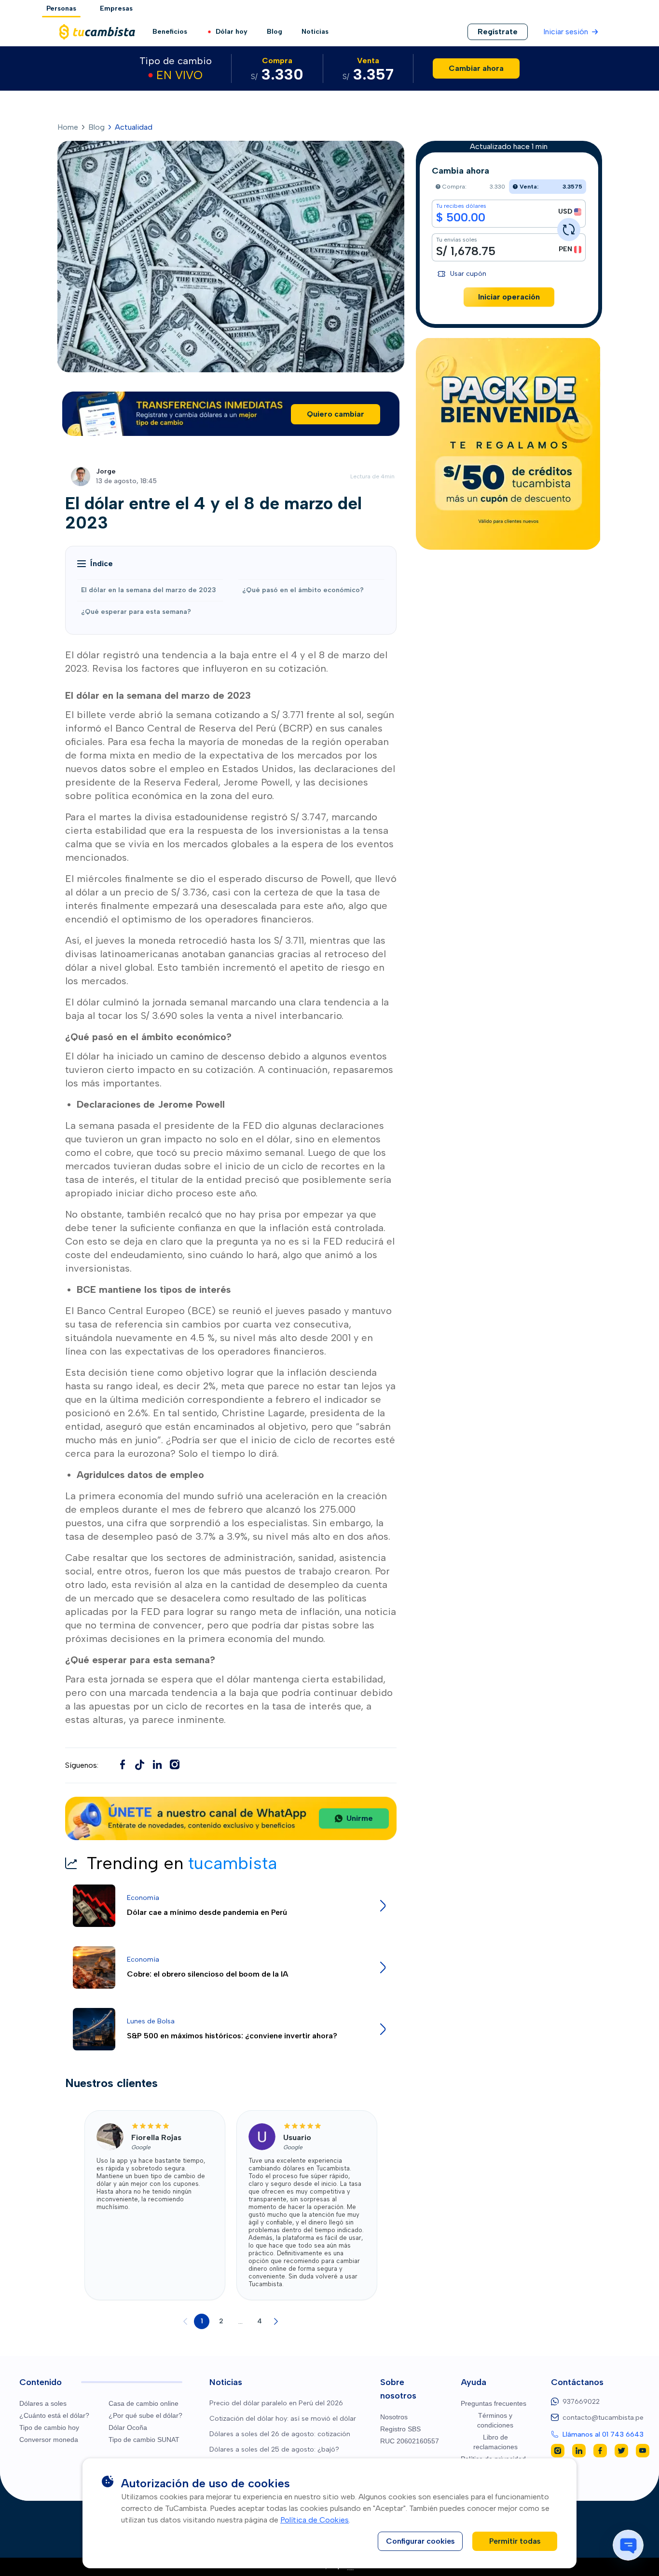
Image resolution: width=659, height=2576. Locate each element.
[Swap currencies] (569, 230)
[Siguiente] (276, 2321)
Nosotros (394, 2417)
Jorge (106, 471)
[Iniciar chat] (628, 2545)
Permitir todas (515, 2541)
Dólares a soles (43, 2403)
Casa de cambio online (144, 2403)
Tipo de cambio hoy (49, 2427)
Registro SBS (400, 2429)
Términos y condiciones (495, 2420)
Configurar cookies (420, 2541)
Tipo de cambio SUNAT (144, 2440)
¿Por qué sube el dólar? (145, 2415)
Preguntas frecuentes (494, 2403)
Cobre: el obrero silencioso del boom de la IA (208, 1974)
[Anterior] (185, 2321)
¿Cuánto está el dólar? (54, 2415)
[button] (95, 564)
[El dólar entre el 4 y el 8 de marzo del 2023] (140, 1764)
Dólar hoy (232, 32)
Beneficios (170, 32)
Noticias (315, 32)
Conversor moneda (49, 2440)
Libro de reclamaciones (495, 2442)
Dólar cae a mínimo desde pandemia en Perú (207, 1912)
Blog (275, 32)
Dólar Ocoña (128, 2427)
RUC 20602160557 (410, 2441)
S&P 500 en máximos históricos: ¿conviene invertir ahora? (232, 2036)
